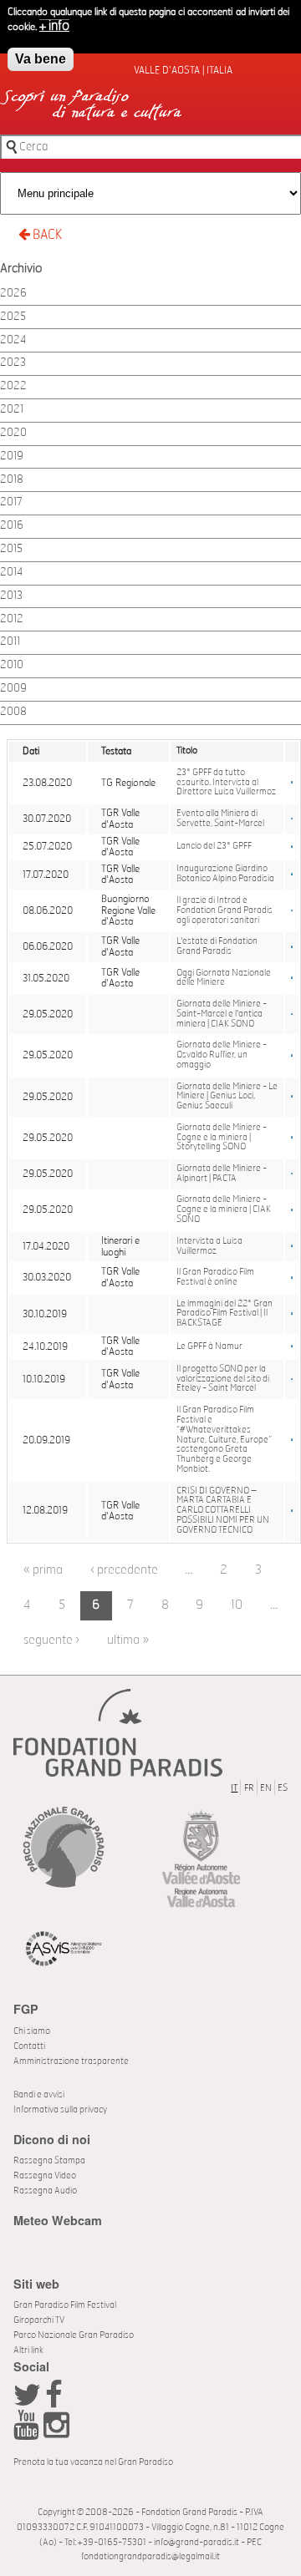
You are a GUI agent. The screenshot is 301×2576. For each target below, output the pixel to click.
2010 (12, 665)
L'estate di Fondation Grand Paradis (217, 946)
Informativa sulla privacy (60, 2109)
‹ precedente (124, 1570)
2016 (12, 526)
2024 (13, 340)
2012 (12, 619)
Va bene (41, 59)
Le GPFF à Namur (209, 1346)
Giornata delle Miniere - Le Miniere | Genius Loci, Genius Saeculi (227, 1097)
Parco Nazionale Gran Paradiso (74, 2335)
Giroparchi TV (39, 2320)
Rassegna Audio (45, 2191)
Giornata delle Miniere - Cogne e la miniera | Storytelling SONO (222, 1138)
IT (234, 1788)
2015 (11, 549)
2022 (13, 386)
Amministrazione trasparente (71, 2061)
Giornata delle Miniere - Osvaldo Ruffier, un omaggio (222, 1055)
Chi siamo (32, 2031)
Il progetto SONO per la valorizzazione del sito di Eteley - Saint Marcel (223, 1379)
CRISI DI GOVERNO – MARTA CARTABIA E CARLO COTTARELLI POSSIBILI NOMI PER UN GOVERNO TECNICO (223, 1511)
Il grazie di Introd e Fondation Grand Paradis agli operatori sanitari (224, 910)
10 (237, 1605)
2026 (13, 294)
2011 (10, 642)
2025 (13, 317)
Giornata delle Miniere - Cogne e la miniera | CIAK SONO (224, 1209)
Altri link (28, 2350)
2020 (13, 433)
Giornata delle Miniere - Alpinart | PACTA (222, 1174)
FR (249, 1788)
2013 (11, 596)
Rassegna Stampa (49, 2160)
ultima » (128, 1640)
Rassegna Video (45, 2175)
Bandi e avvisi (39, 2094)
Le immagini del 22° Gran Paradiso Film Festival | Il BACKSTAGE (224, 1314)
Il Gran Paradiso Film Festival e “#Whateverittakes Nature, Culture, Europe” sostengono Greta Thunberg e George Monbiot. (224, 1440)
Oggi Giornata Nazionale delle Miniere (224, 978)
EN (266, 1788)
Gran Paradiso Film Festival (65, 2305)
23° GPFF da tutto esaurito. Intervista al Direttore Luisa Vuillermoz (226, 783)
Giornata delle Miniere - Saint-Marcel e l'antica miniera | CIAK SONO (222, 1014)
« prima (43, 1570)
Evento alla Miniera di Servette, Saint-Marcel (220, 819)
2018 (12, 480)
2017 (11, 502)
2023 (13, 363)
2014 (11, 573)
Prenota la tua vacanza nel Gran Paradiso (93, 2462)
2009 (13, 689)
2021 (12, 410)
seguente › (51, 1640)
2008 (13, 712)
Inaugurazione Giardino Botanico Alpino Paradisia (225, 874)
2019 (12, 456)
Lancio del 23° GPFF (214, 846)
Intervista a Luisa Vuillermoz (209, 1246)
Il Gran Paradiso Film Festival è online (215, 1277)
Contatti (29, 2046)
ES (283, 1788)
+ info (54, 26)
